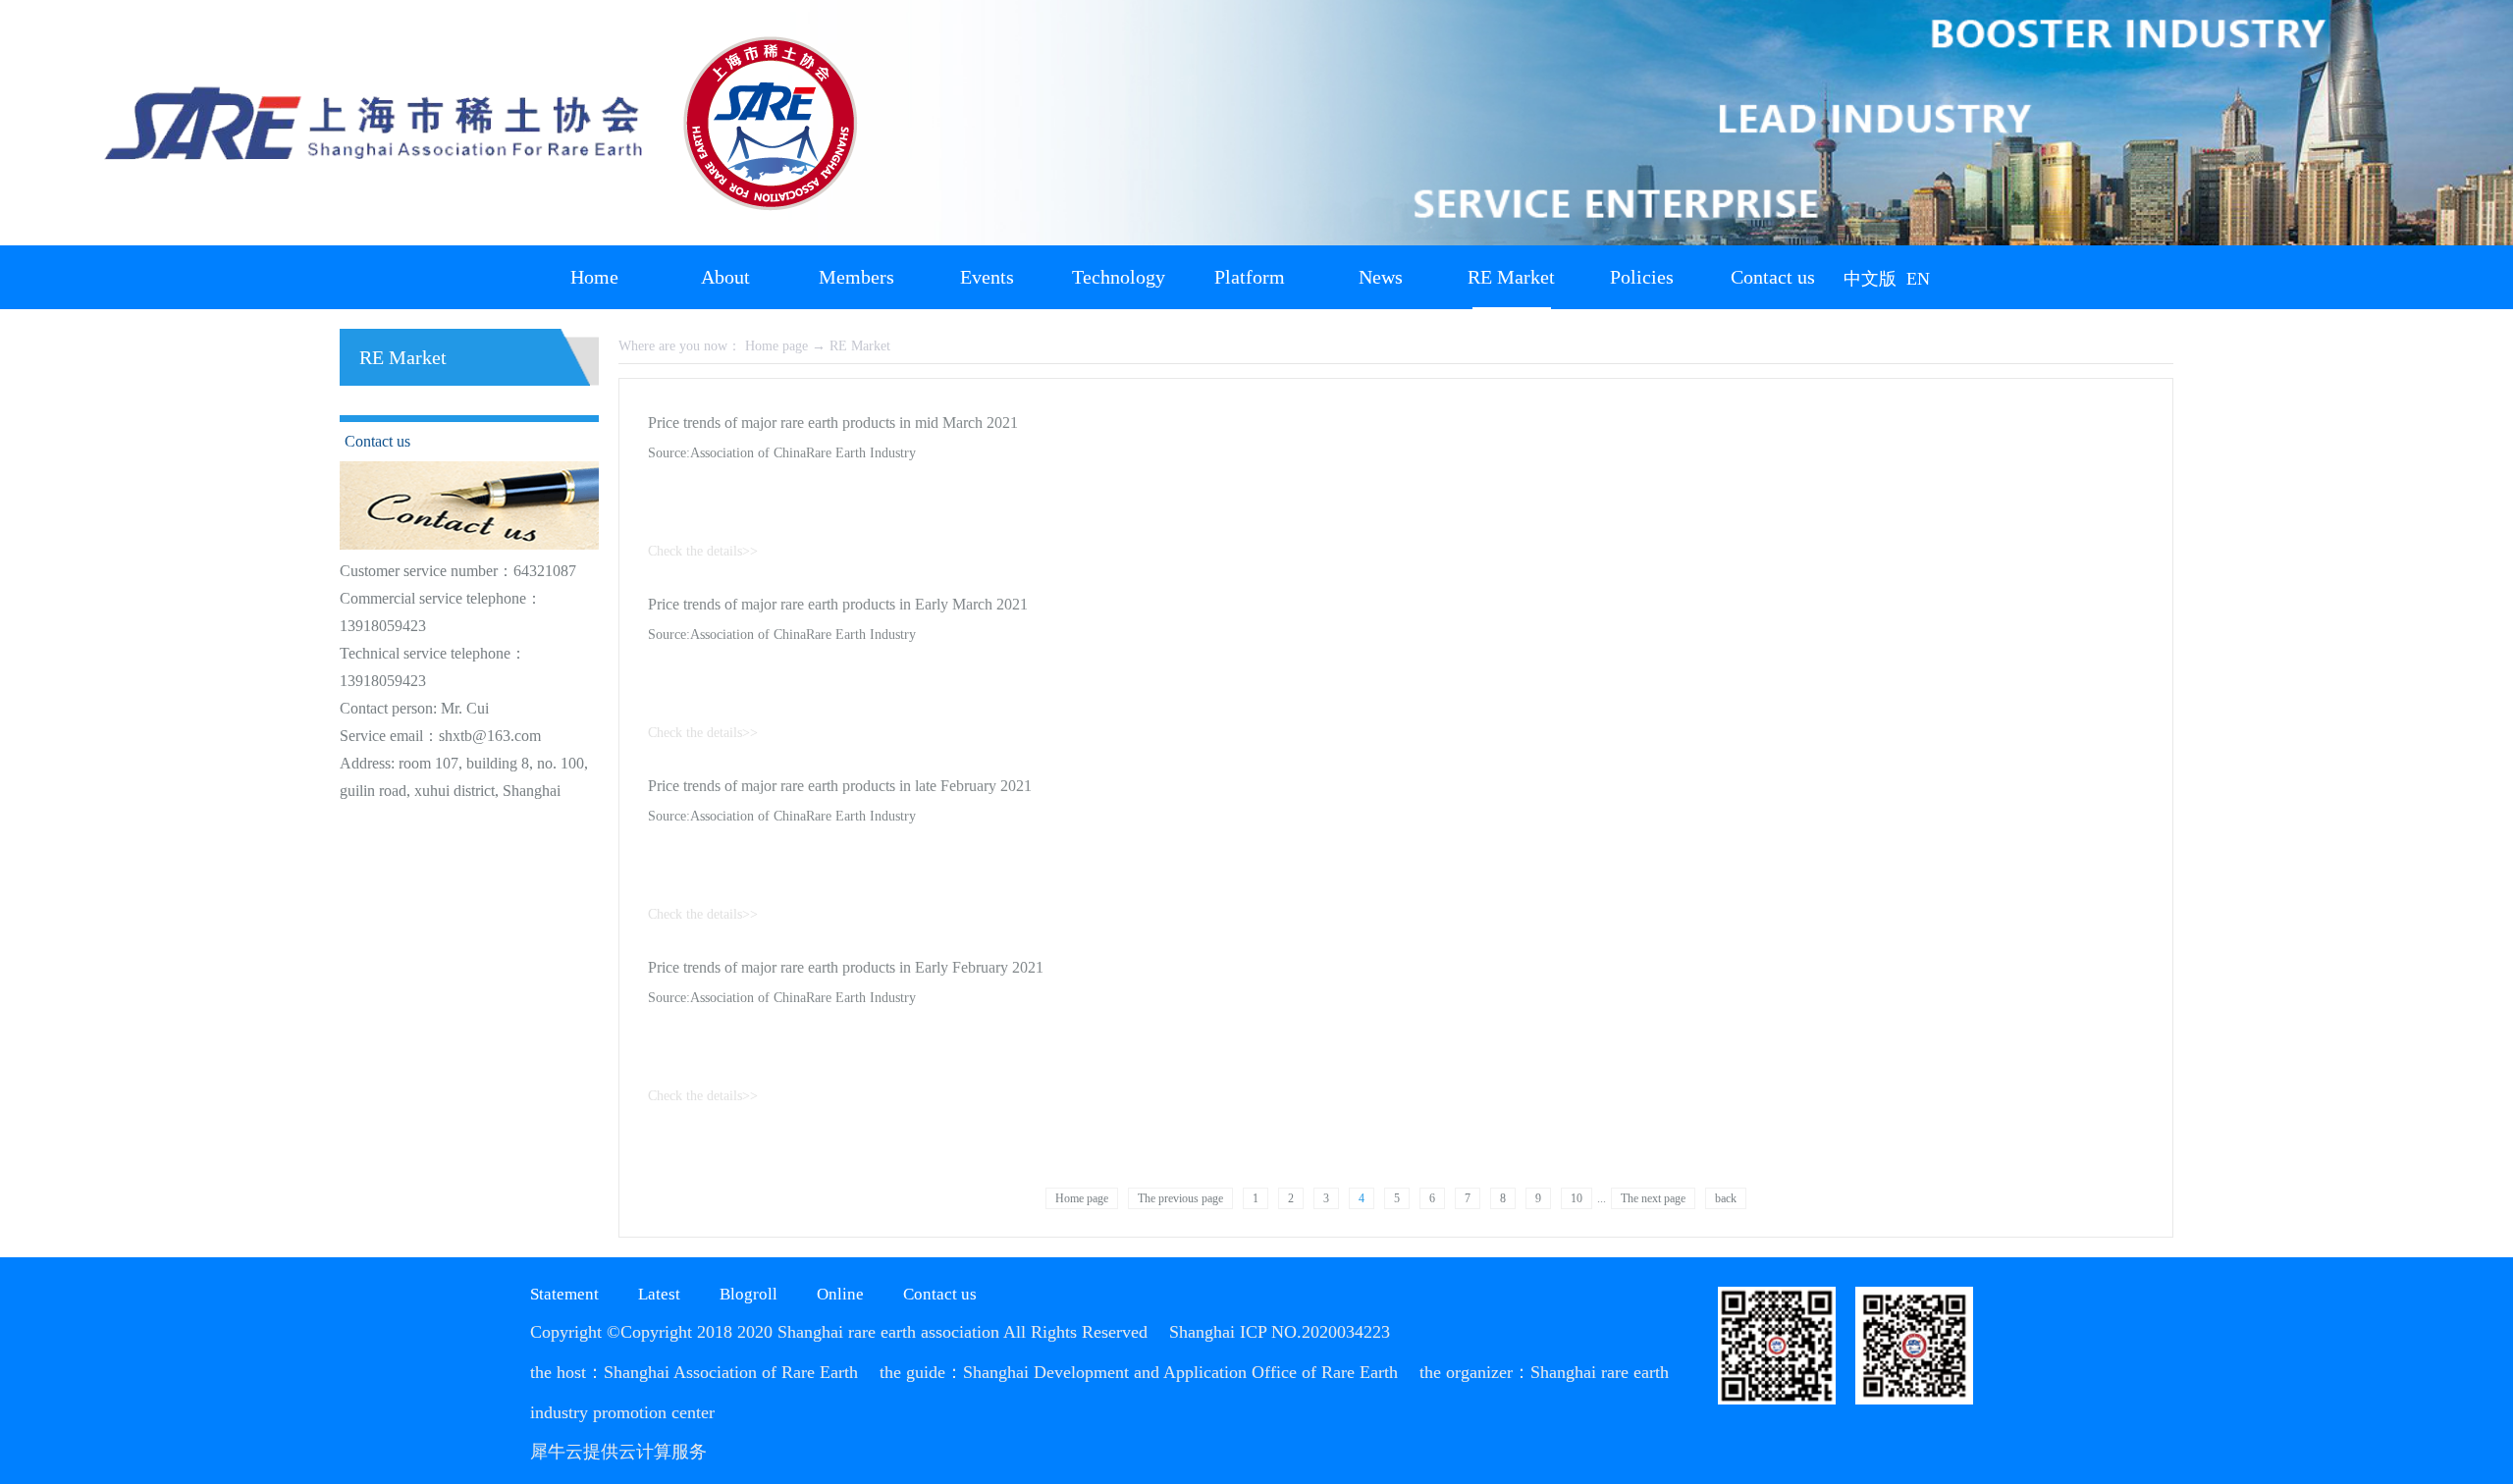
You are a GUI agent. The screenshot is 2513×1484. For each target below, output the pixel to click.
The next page (1653, 1198)
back (1726, 1198)
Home (594, 277)
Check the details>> (703, 551)
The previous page (1180, 1198)
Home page (1082, 1198)
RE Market (860, 346)
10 (1577, 1198)
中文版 (1870, 279)
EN (1918, 279)
